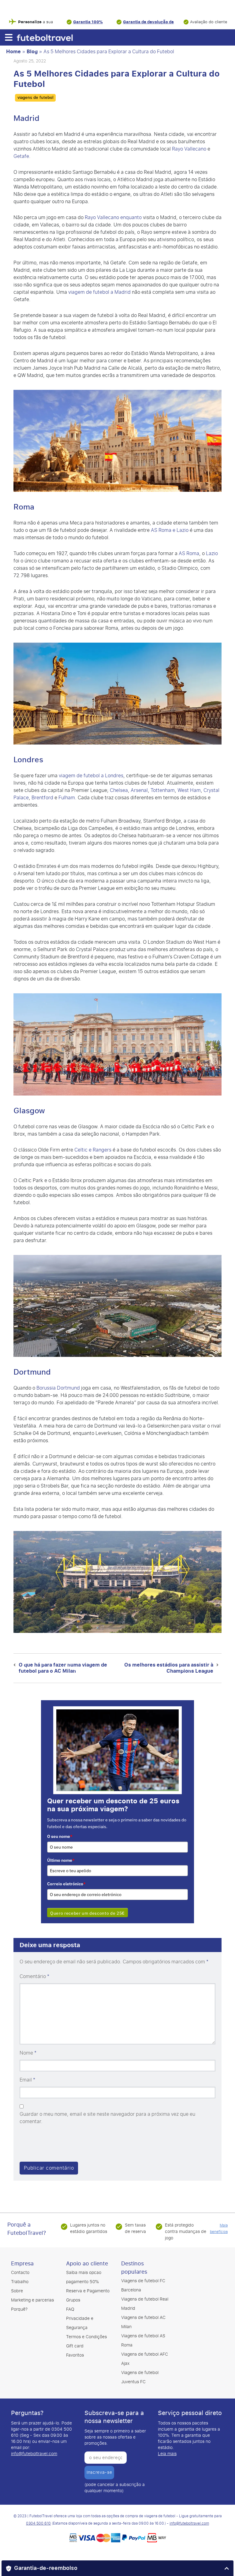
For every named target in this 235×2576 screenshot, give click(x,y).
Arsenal (139, 790)
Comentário (34, 1977)
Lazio (212, 553)
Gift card (75, 2346)
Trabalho (20, 2282)
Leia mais (167, 2454)
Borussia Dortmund (58, 1388)
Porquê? (19, 2309)
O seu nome (60, 1836)
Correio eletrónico (66, 1884)
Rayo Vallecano (189, 149)
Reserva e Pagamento (88, 2291)
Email (27, 2080)
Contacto (20, 2273)
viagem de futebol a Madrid (99, 292)
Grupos (73, 2300)
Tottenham (163, 790)
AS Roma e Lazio (170, 530)
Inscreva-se (99, 2472)
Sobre (17, 2291)
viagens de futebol (35, 98)
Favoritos (75, 2355)
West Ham (189, 790)
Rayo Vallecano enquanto (113, 217)
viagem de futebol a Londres (91, 776)
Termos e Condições (86, 2337)
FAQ (70, 2309)
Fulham (67, 798)
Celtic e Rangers (93, 1150)
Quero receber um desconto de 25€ (88, 1913)
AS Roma (189, 553)
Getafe (21, 156)
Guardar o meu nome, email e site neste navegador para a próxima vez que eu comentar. (107, 2118)
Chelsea (119, 790)
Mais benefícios (219, 2229)
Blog (32, 52)
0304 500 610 (38, 2523)
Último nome (61, 1860)
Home (13, 52)
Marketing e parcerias (32, 2300)
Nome (28, 2053)
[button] (8, 37)
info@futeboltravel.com (34, 2454)
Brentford (42, 798)
